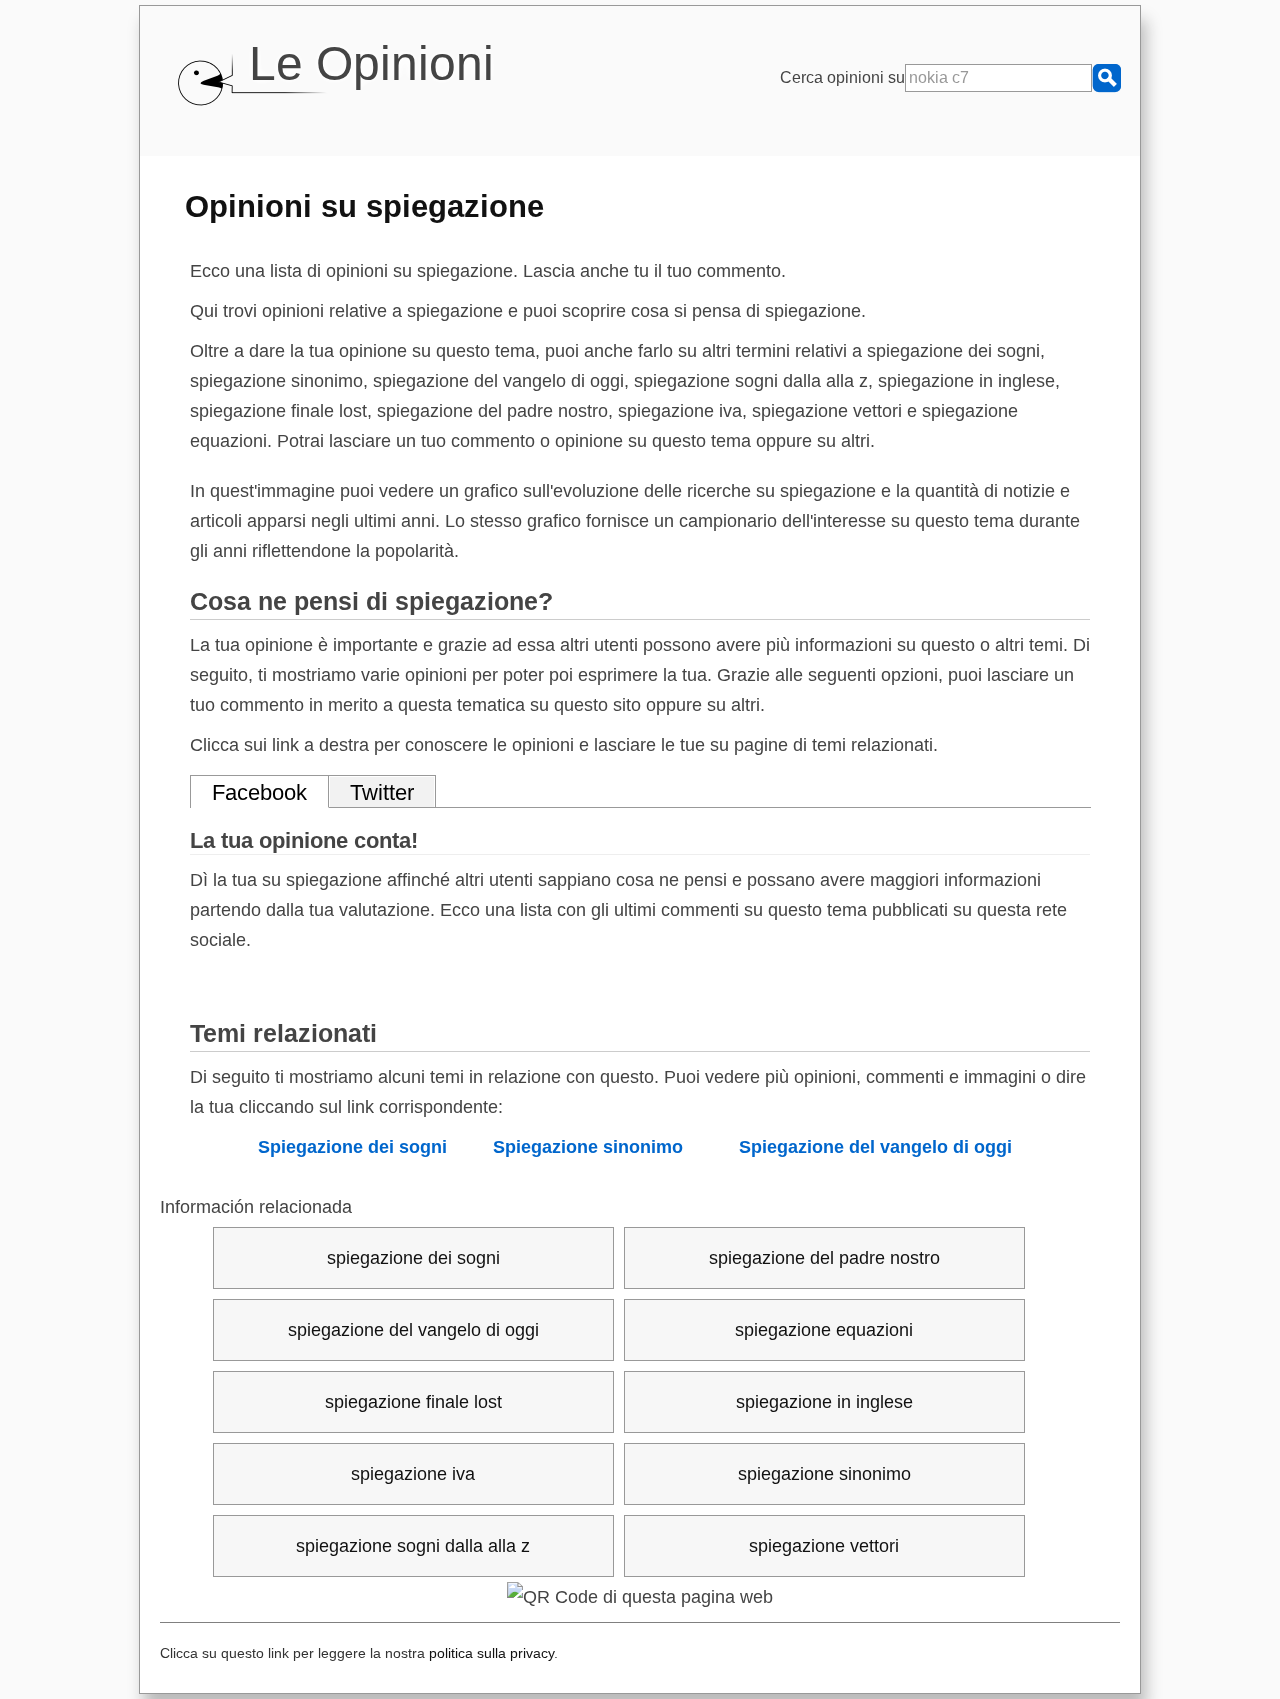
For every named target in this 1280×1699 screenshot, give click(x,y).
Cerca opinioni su (842, 77)
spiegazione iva (413, 1474)
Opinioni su (364, 206)
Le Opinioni (371, 63)
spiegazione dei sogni (413, 1258)
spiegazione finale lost (413, 1402)
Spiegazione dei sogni (352, 1147)
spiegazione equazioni (824, 1330)
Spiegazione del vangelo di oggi (875, 1147)
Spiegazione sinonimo (588, 1147)
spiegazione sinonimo (824, 1474)
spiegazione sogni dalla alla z (413, 1546)
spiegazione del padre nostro (824, 1258)
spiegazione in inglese (824, 1402)
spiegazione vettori (824, 1546)
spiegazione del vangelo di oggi (413, 1330)
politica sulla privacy (491, 1653)
